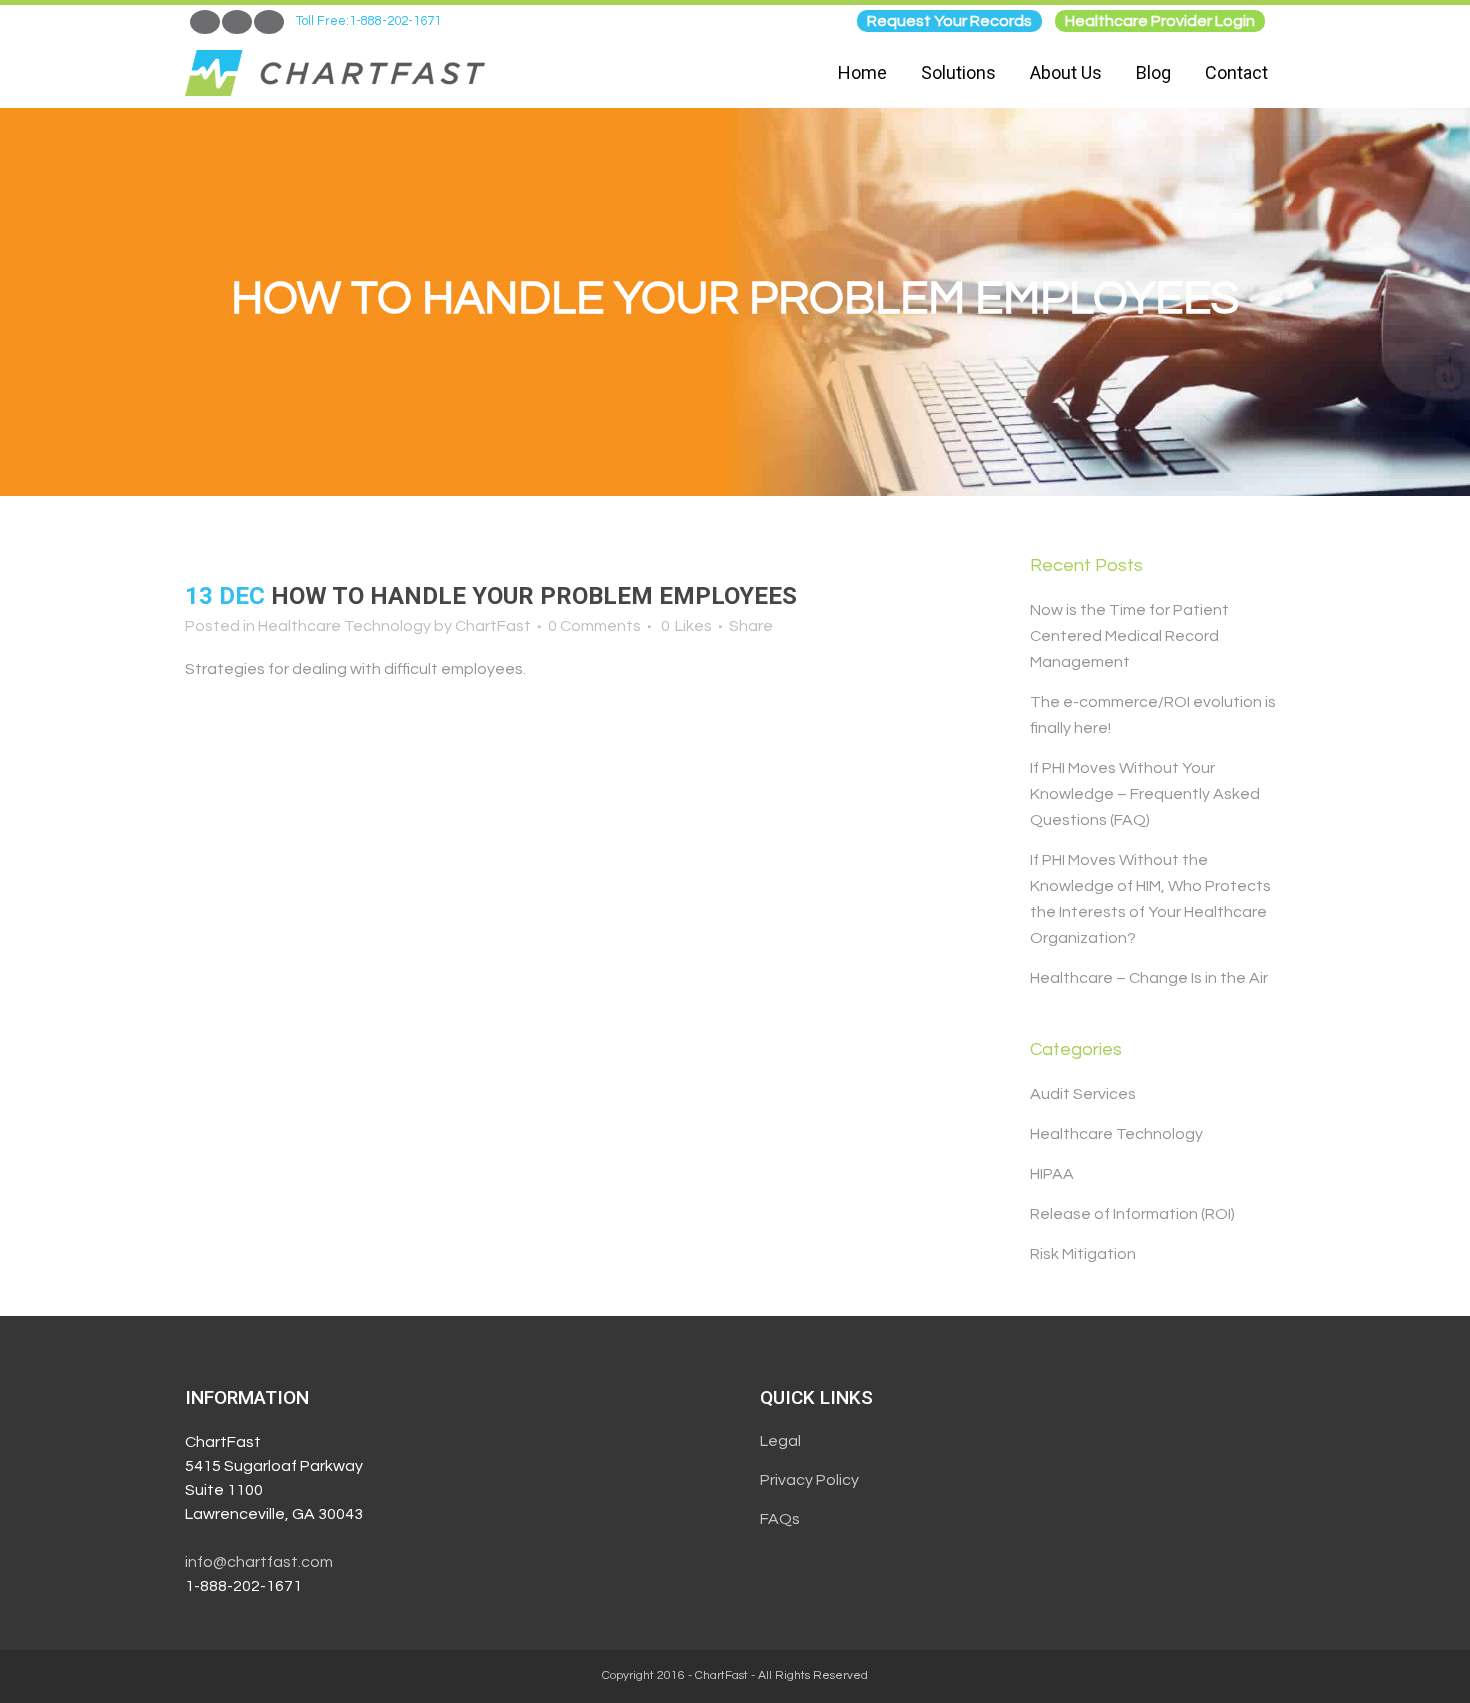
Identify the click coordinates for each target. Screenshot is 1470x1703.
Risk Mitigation (1083, 1254)
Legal (780, 1441)
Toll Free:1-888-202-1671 (368, 21)
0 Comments (594, 626)
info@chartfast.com (259, 1562)
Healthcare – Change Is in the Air (1149, 978)
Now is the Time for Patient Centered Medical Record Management (1129, 636)
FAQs (780, 1519)
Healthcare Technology (344, 626)
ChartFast (493, 626)
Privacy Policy (809, 1480)
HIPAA (1052, 1174)
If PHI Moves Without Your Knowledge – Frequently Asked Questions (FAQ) (1145, 794)
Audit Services (1083, 1094)
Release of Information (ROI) (1132, 1214)
